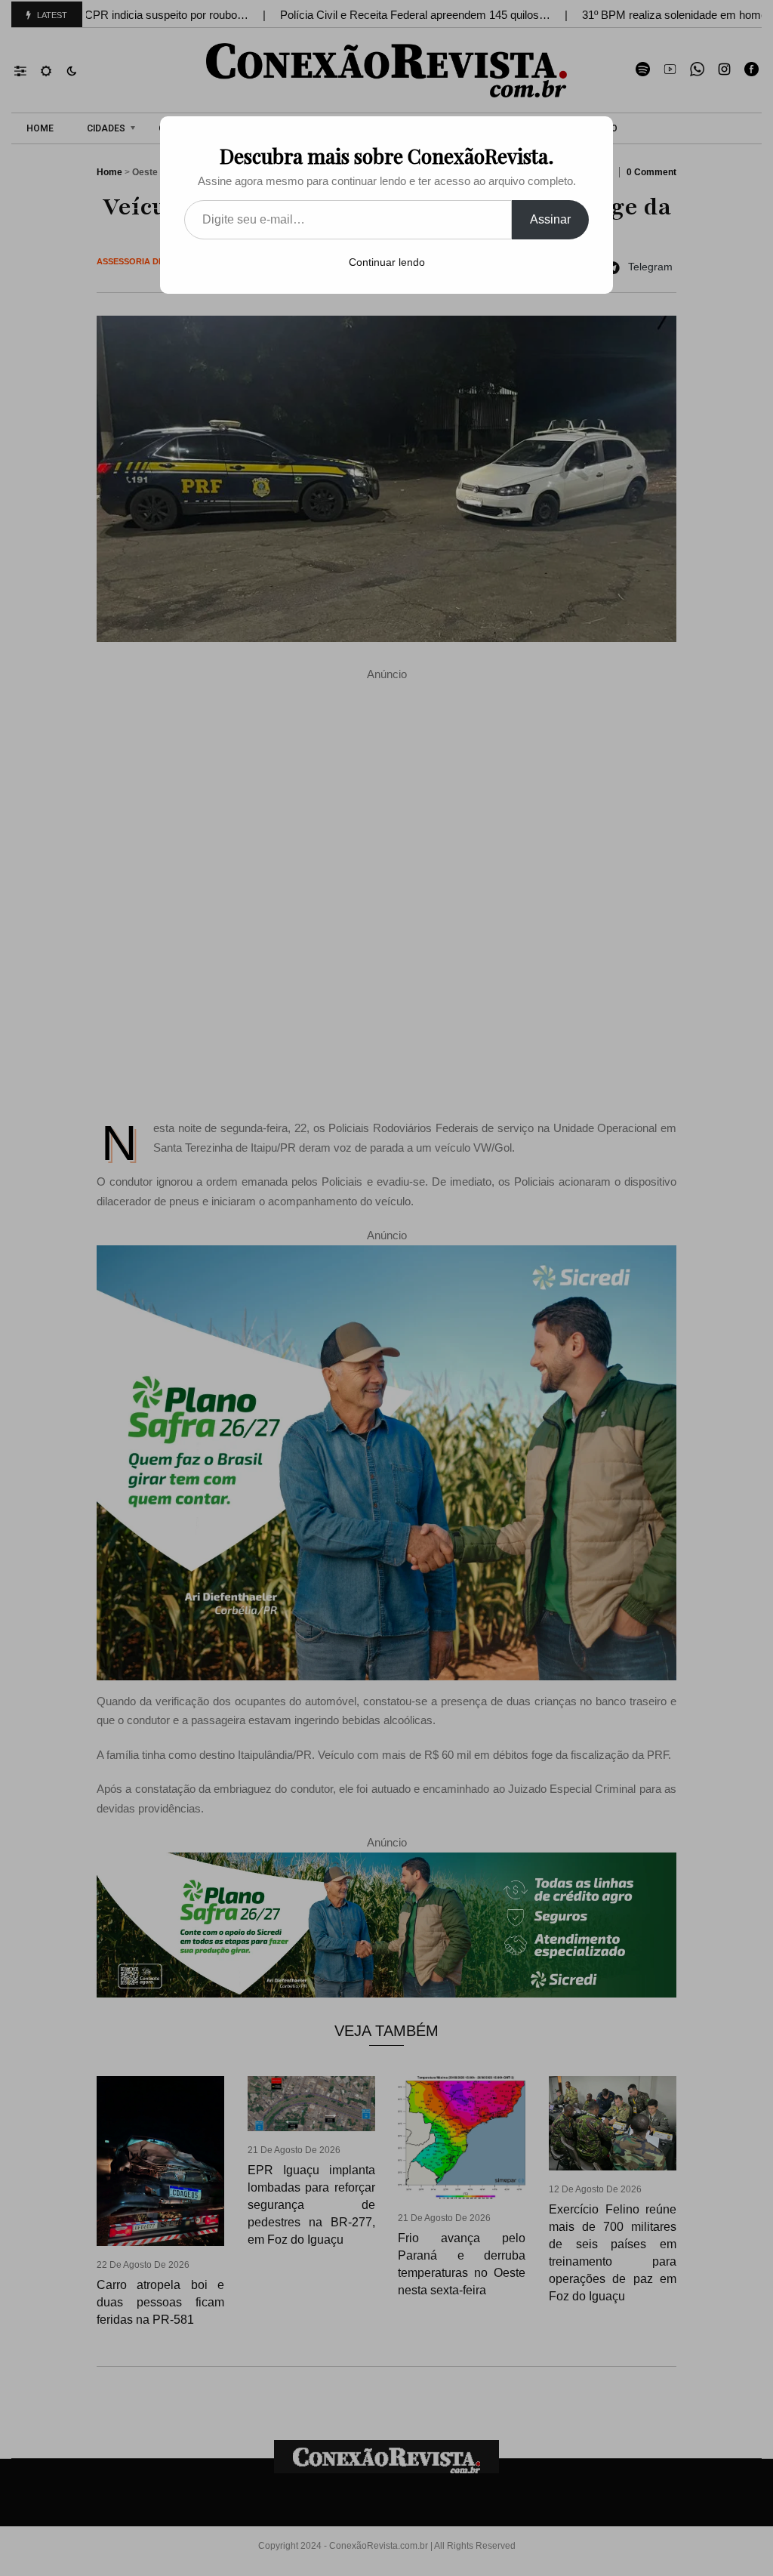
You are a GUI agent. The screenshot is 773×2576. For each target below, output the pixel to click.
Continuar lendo (387, 262)
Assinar (550, 219)
